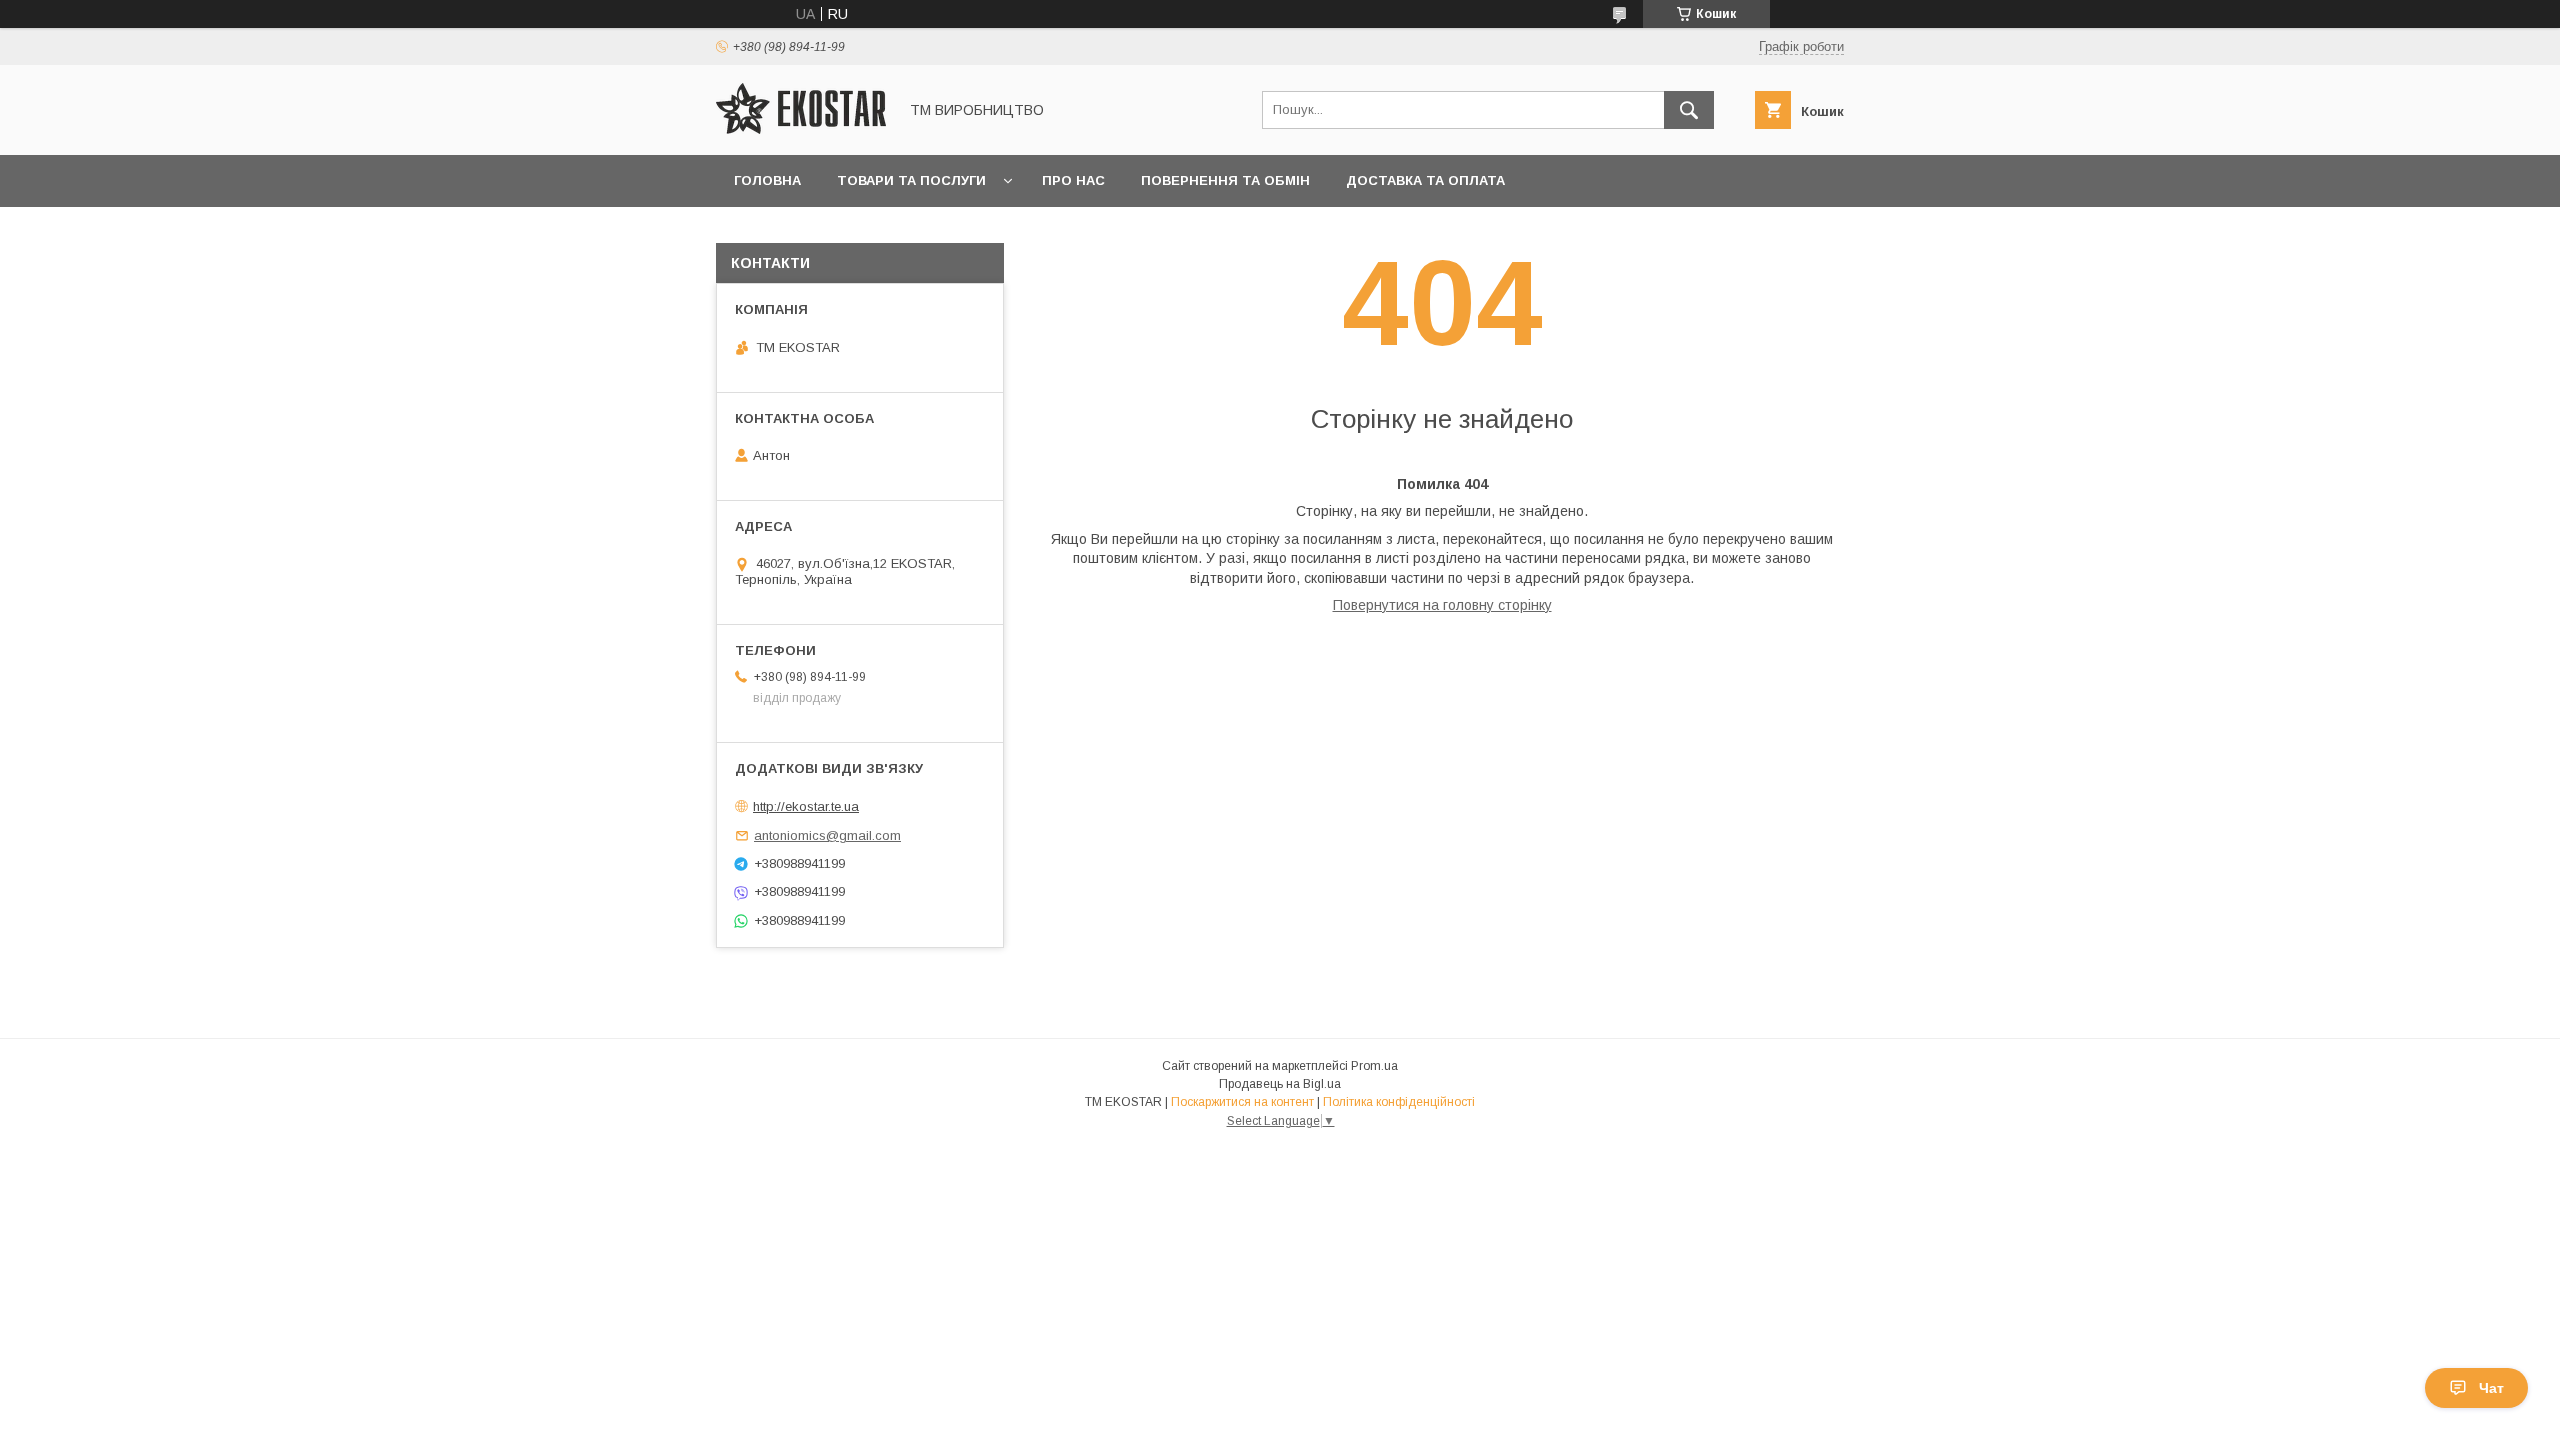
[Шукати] (1689, 110)
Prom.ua (1374, 1066)
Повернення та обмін (1225, 180)
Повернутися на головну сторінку (1442, 605)
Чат (2491, 1388)
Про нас (1073, 180)
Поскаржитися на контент (1242, 1102)
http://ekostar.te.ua (806, 806)
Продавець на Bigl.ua (1280, 1084)
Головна (767, 180)
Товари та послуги (911, 180)
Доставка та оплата (1425, 180)
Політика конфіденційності (1399, 1102)
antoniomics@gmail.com (827, 835)
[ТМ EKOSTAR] (801, 129)
